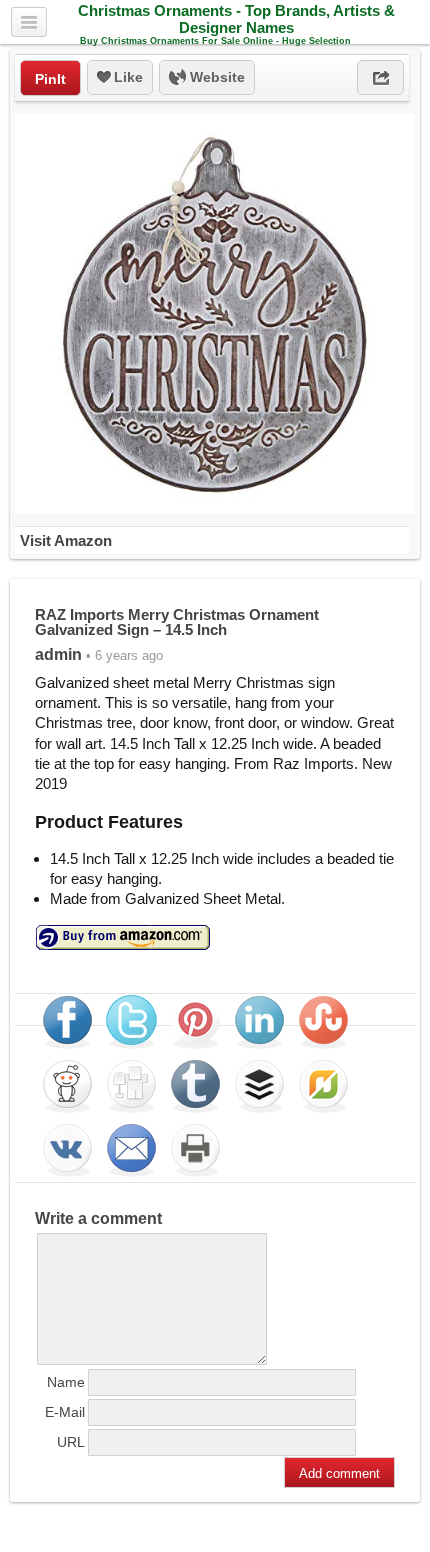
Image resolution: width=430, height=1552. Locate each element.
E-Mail (65, 1412)
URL (71, 1442)
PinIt (50, 79)
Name (66, 1382)
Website (215, 77)
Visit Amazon (66, 540)
